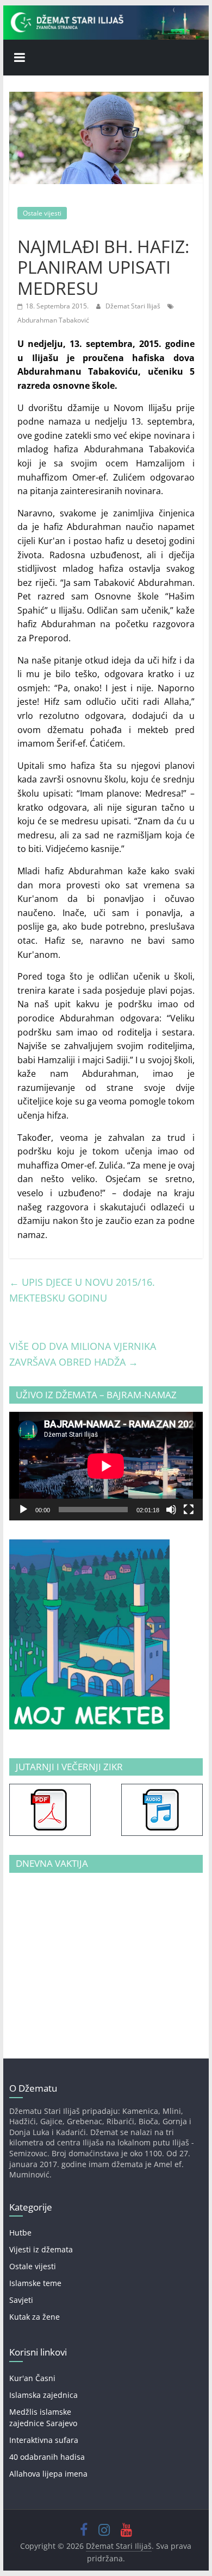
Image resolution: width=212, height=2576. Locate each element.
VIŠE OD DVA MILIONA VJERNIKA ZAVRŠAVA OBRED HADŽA (83, 1354)
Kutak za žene (35, 2317)
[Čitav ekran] (189, 1510)
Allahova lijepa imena (48, 2474)
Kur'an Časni (32, 2378)
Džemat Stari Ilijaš (134, 306)
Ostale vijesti (42, 213)
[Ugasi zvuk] (171, 1510)
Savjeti (21, 2300)
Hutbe (20, 2233)
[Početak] (23, 1510)
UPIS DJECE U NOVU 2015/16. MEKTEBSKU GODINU (82, 1290)
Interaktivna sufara (44, 2440)
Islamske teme (35, 2283)
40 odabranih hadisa (47, 2457)
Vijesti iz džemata (41, 2249)
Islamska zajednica (43, 2395)
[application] (106, 1466)
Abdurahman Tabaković (53, 320)
